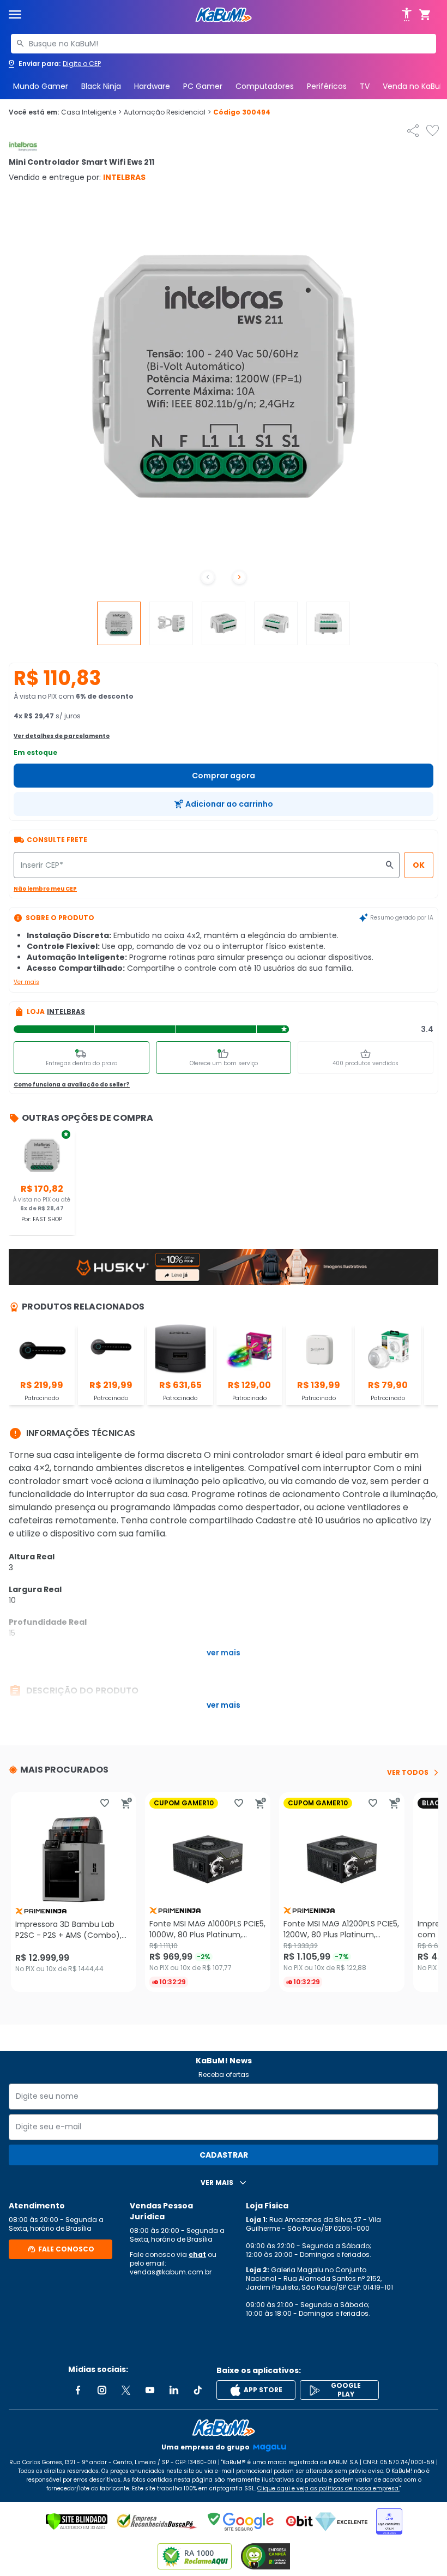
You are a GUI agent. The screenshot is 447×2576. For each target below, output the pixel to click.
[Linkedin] (174, 2390)
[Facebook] (78, 2390)
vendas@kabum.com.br (171, 2272)
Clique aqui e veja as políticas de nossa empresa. (328, 2488)
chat (197, 2254)
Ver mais (26, 982)
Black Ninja (101, 86)
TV (365, 86)
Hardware (152, 86)
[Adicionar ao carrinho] (126, 1803)
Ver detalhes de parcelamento (62, 736)
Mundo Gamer (41, 86)
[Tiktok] (198, 2390)
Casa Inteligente (91, 112)
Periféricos (327, 86)
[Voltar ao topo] (224, 2428)
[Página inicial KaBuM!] (224, 15)
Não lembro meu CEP (45, 889)
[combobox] (224, 44)
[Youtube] (150, 2390)
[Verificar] (77, 2521)
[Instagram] (102, 2390)
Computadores (265, 86)
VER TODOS (408, 1773)
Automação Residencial (167, 112)
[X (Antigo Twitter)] (126, 2390)
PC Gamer (203, 86)
